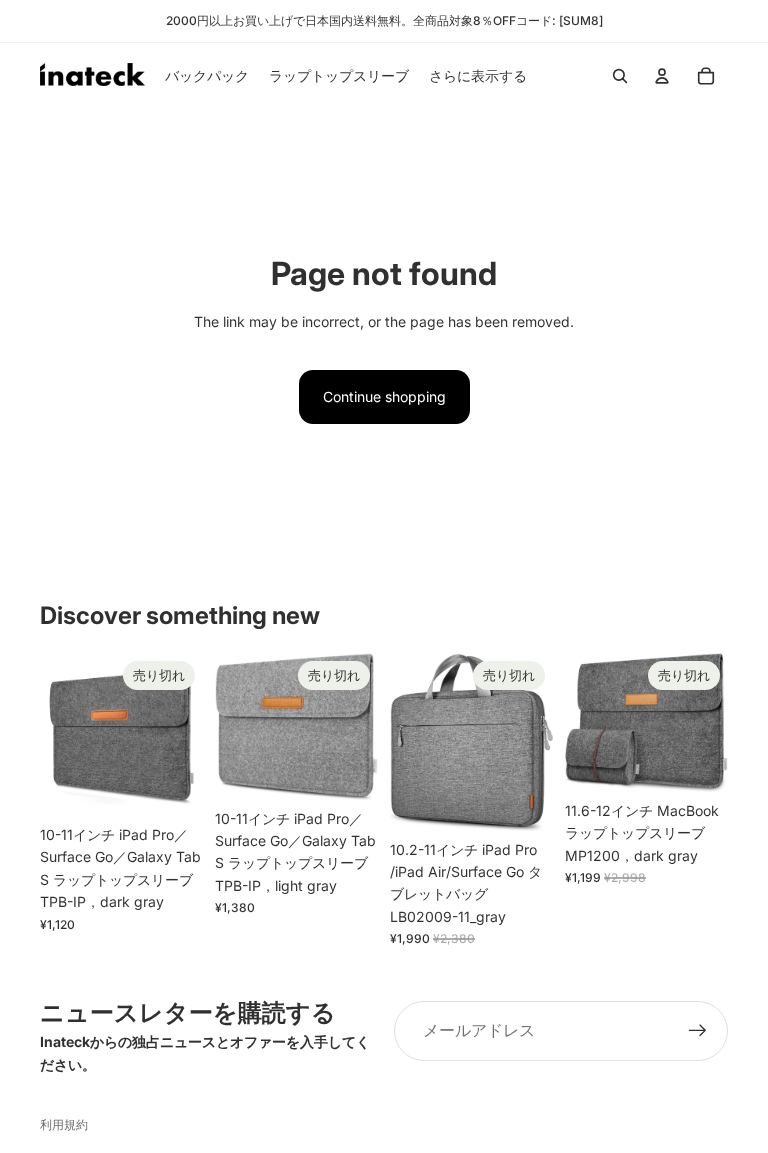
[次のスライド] (187, 735)
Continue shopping (384, 396)
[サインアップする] (698, 1031)
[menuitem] (478, 76)
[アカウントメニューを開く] (662, 76)
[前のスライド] (55, 735)
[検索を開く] (620, 76)
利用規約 (64, 1124)
